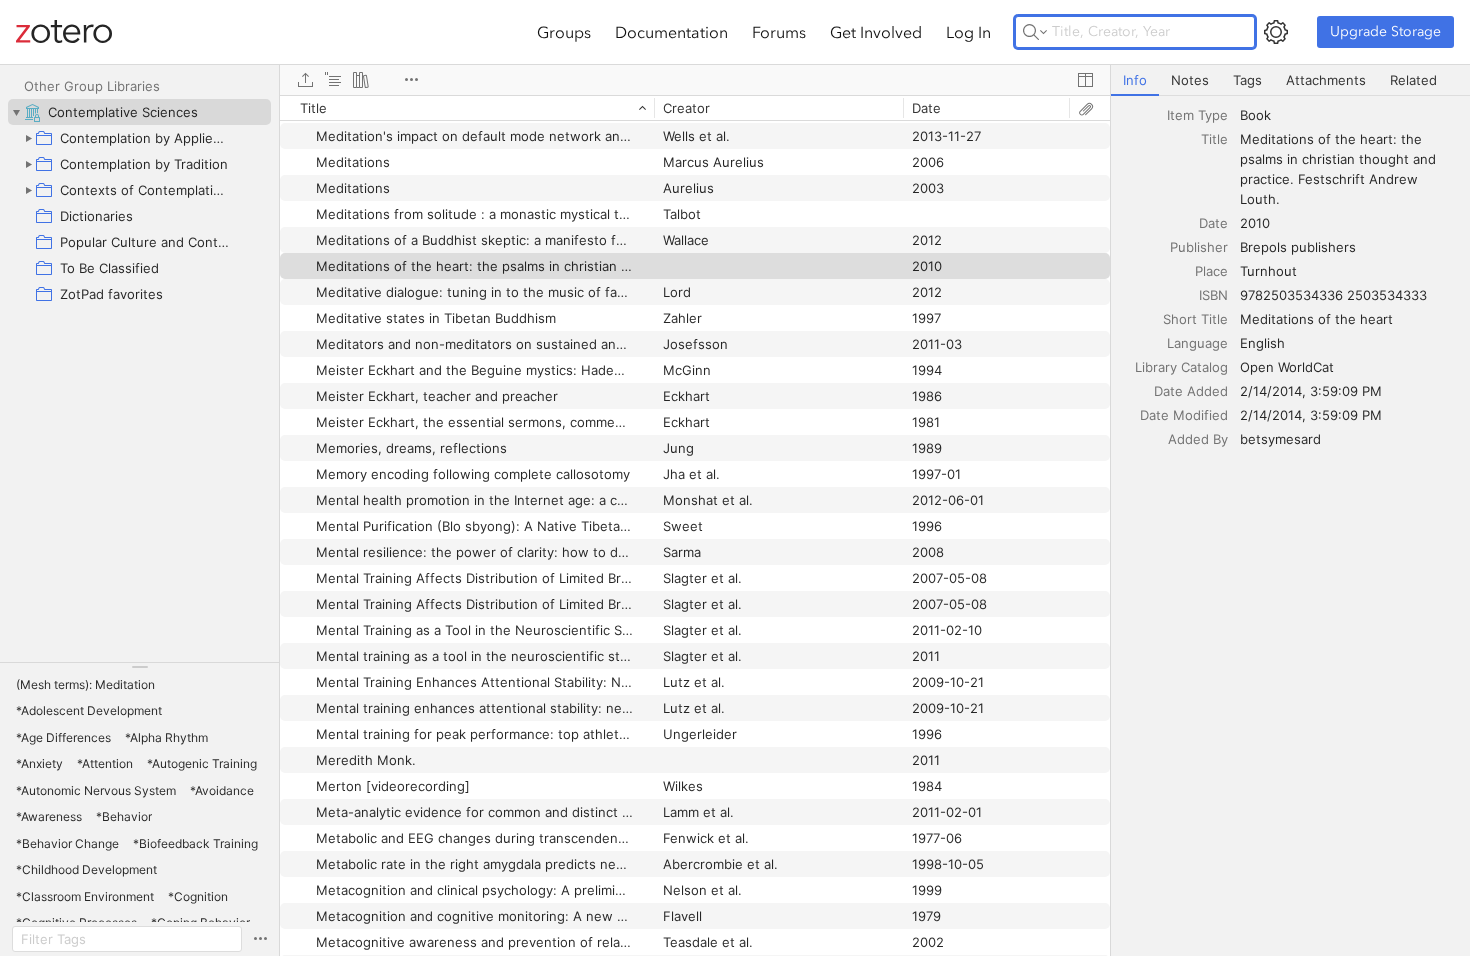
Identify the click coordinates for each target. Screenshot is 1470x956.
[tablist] (1290, 80)
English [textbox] (1262, 343)
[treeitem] (139, 112)
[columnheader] (467, 108)
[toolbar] (695, 80)
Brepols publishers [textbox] (1298, 247)
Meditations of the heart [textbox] (1316, 319)
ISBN (1213, 295)
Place (1211, 271)
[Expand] (28, 138)
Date (1213, 223)
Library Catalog (1181, 367)
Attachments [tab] (1326, 80)
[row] (695, 108)
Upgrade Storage (1385, 31)
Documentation (671, 32)
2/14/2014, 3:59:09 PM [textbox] (1311, 391)
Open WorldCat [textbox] (1287, 367)
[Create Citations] (333, 80)
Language (1197, 343)
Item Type (1197, 115)
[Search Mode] (1035, 32)
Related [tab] (1413, 80)
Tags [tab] (1247, 80)
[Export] (305, 80)
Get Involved (876, 32)
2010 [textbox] (1255, 223)
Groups (564, 32)
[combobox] (1349, 115)
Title (1214, 139)
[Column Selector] (1085, 80)
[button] (85, 685)
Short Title (1195, 319)
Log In (968, 32)
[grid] (695, 525)
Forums (779, 32)
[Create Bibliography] (361, 80)
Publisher (1199, 247)
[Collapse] (16, 112)
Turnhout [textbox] (1268, 271)
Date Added (1191, 391)
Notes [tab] (1190, 80)
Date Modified (1184, 415)
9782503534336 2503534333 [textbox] (1333, 295)
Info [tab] (1135, 80)
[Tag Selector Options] (260, 939)
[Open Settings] (1276, 32)
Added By (1198, 439)
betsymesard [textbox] (1280, 439)
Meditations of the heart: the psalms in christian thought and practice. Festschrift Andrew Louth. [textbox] (1340, 169)
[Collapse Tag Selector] (139, 667)
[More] (411, 80)
